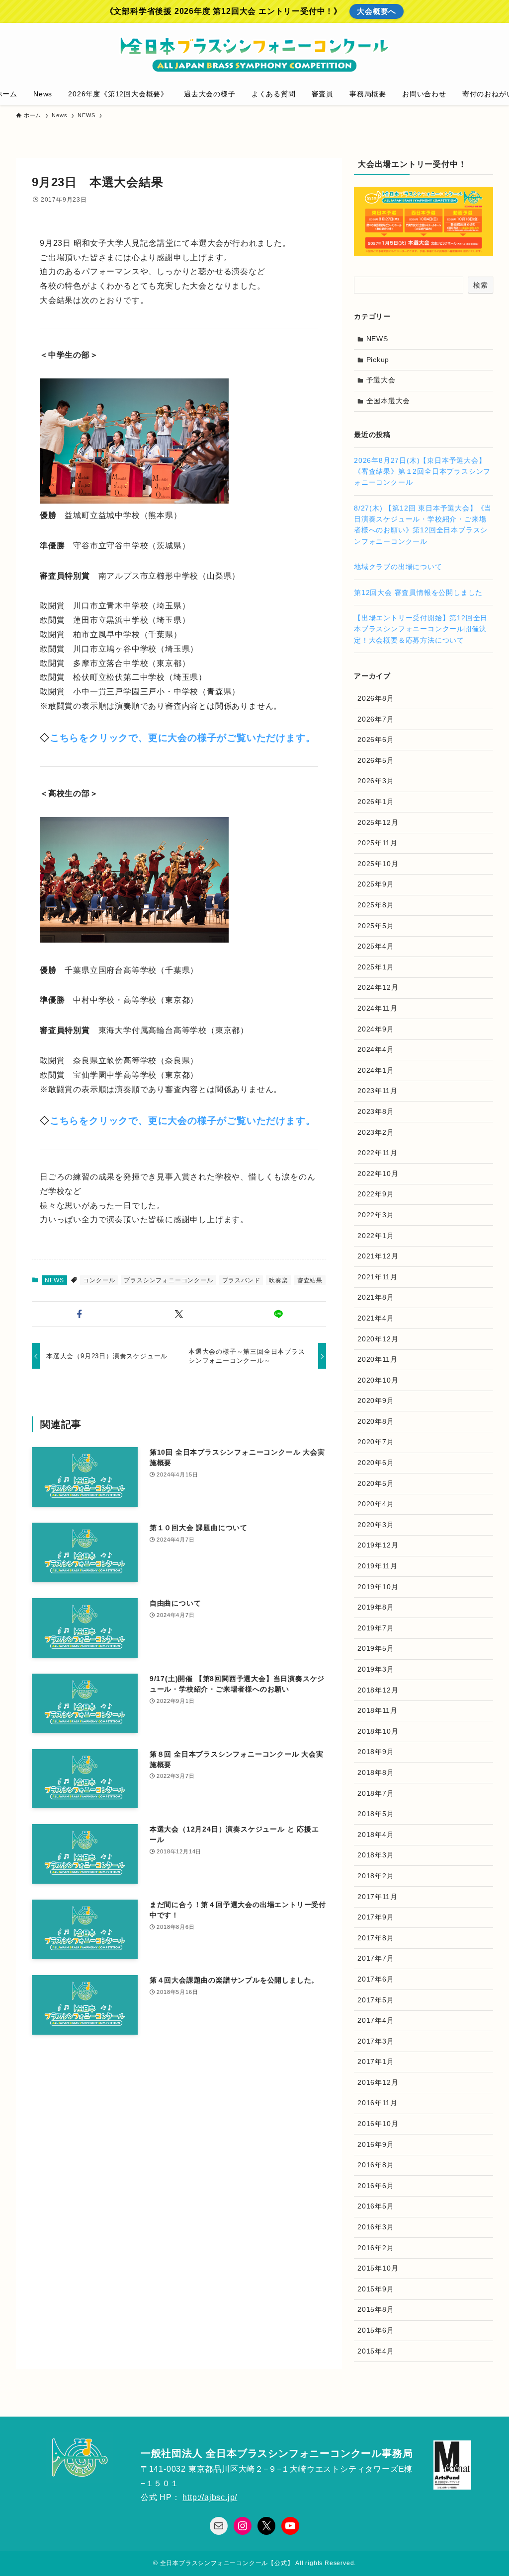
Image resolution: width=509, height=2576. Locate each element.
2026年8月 (376, 698)
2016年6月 (376, 2186)
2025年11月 (377, 843)
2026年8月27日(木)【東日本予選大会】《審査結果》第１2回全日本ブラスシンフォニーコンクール (422, 472)
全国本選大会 (388, 401)
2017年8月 (376, 1938)
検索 (481, 285)
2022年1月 (376, 1236)
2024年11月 (377, 1008)
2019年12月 (378, 1545)
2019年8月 (376, 1607)
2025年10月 (378, 864)
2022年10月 (378, 1174)
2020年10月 (378, 1380)
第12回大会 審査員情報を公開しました (418, 592)
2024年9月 (376, 1029)
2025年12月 (378, 822)
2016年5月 (376, 2206)
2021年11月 (377, 1277)
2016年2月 (376, 2248)
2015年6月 (376, 2330)
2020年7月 (376, 1442)
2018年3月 (376, 1855)
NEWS (54, 1280)
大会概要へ (377, 11)
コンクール (99, 1280)
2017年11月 (377, 1897)
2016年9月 (376, 2144)
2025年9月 (376, 884)
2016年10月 (378, 2124)
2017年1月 (376, 2061)
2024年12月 (378, 987)
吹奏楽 (278, 1280)
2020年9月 (376, 1400)
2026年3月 (376, 781)
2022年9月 (376, 1194)
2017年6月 (376, 1979)
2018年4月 (376, 1835)
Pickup (378, 360)
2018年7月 (376, 1793)
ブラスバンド (241, 1280)
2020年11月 (377, 1359)
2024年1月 (376, 1070)
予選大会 (381, 380)
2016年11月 (377, 2103)
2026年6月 (376, 739)
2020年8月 (376, 1421)
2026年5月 (376, 760)
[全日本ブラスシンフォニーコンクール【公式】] (254, 55)
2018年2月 (376, 1876)
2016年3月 (376, 2227)
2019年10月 (378, 1587)
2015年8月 (376, 2309)
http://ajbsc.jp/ (210, 2497)
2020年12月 (378, 1339)
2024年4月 (376, 1049)
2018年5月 (376, 1814)
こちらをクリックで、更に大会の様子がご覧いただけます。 (183, 738)
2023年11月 (377, 1091)
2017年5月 (376, 2000)
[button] (80, 1314)
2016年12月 (378, 2082)
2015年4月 (376, 2351)
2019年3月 (376, 1669)
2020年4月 (376, 1504)
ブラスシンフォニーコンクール (168, 1280)
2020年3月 (376, 1525)
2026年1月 (376, 802)
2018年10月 (378, 1731)
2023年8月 (376, 1111)
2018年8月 (376, 1772)
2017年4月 (376, 2020)
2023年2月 (376, 1132)
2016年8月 (376, 2165)
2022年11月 (377, 1153)
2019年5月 (376, 1648)
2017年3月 (376, 2041)
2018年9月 (376, 1752)
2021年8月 (376, 1297)
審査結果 (310, 1280)
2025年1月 (376, 967)
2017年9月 (376, 1917)
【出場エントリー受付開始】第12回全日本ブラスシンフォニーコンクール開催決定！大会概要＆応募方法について (421, 629)
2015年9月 (376, 2289)
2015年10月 (378, 2268)
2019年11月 (377, 1566)
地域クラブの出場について (398, 567)
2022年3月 (376, 1215)
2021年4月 (376, 1318)
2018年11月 (377, 1710)
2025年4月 (376, 946)
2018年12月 (378, 1690)
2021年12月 (378, 1256)
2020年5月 (376, 1483)
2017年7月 (376, 1958)
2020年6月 (376, 1463)
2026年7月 (376, 719)
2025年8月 (376, 905)
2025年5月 (376, 926)
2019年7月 (376, 1628)
